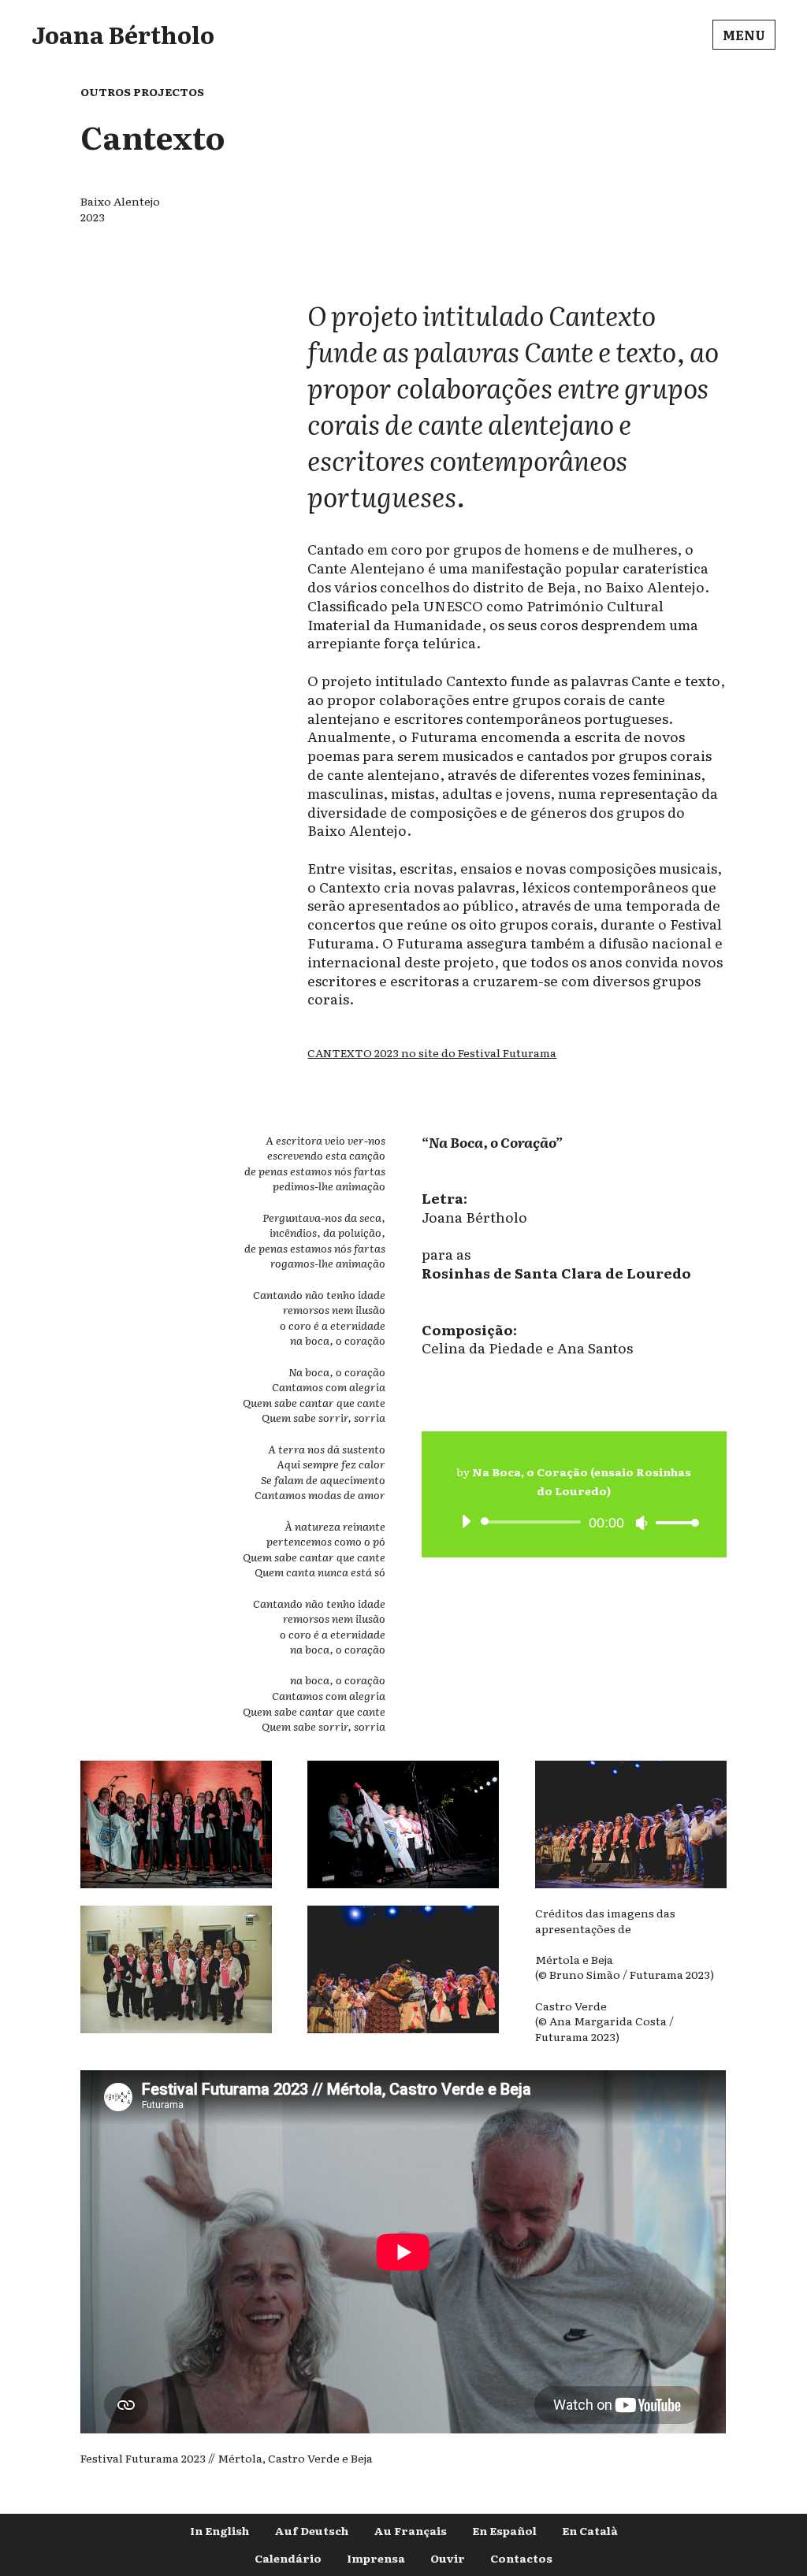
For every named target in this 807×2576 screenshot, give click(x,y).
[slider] (673, 1522)
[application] (574, 1522)
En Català (590, 2530)
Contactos (521, 2558)
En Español (504, 2530)
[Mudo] (642, 1523)
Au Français (410, 2530)
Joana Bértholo (123, 34)
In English (219, 2530)
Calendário (288, 2558)
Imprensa (376, 2558)
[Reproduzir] (466, 1521)
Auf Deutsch (311, 2530)
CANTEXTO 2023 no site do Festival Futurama (432, 1052)
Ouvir (448, 2558)
